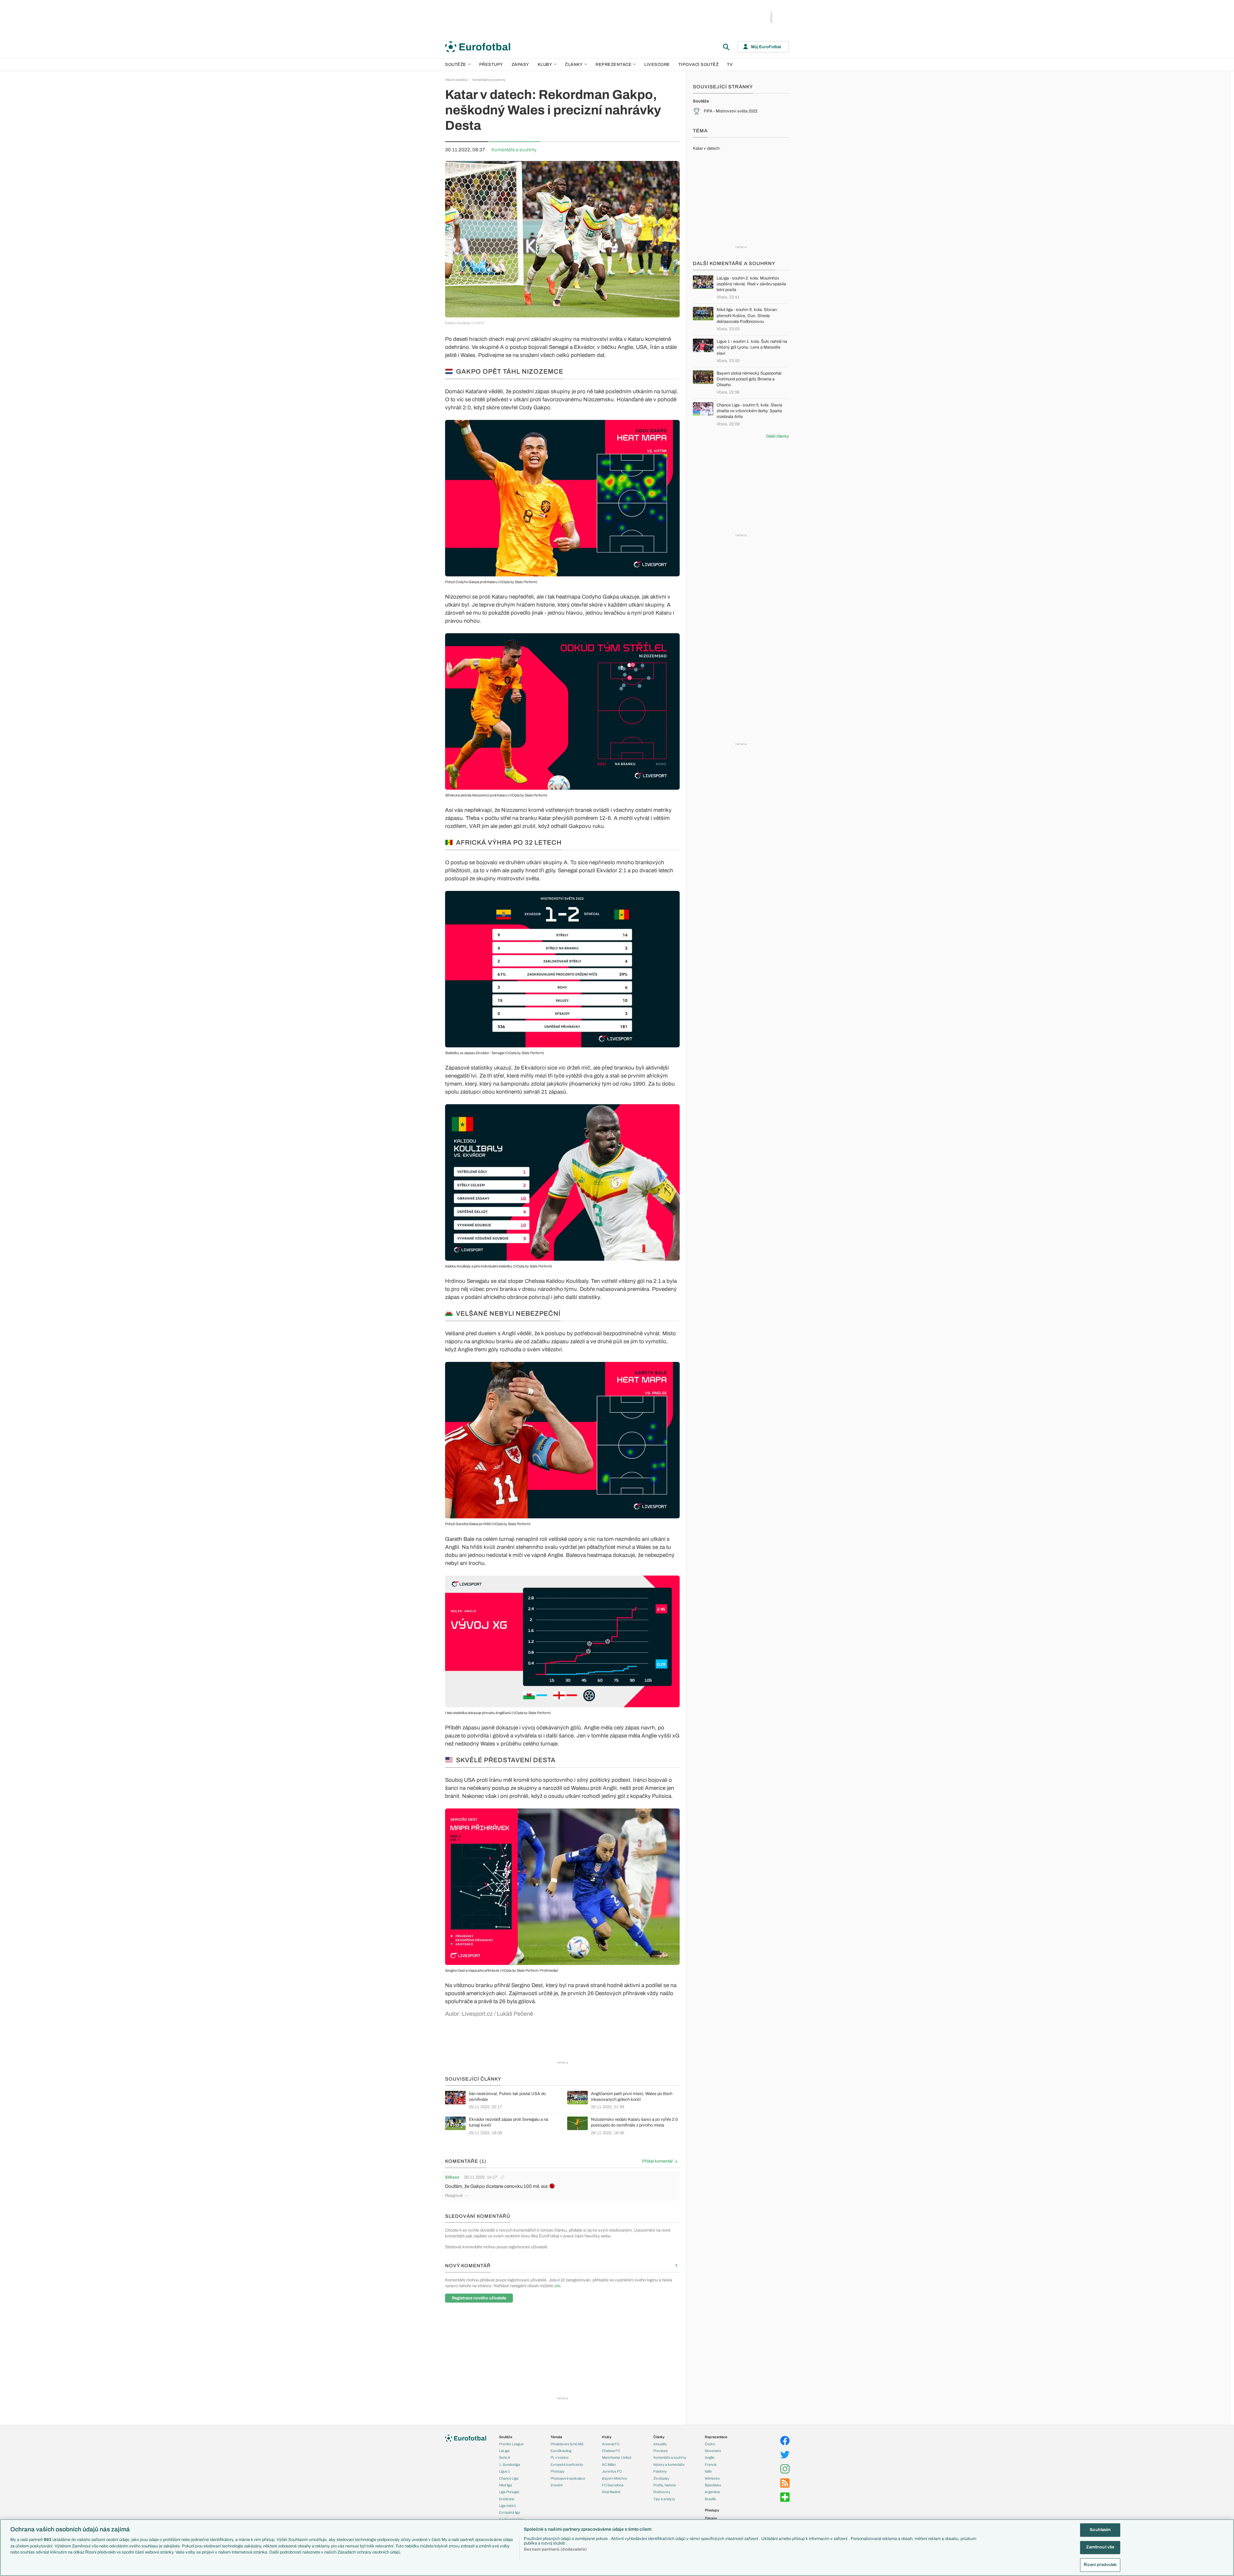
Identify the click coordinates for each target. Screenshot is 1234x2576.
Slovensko (713, 2451)
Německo (712, 2478)
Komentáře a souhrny (489, 80)
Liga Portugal (509, 2492)
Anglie (710, 2457)
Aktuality (660, 2444)
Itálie (708, 2471)
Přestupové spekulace (568, 2478)
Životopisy (661, 2478)
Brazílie (710, 2499)
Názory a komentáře (669, 2465)
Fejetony (660, 2471)
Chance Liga (509, 2478)
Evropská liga (510, 2512)
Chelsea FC (611, 2451)
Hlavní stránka (456, 80)
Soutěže (456, 65)
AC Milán (609, 2465)
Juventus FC (612, 2471)
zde (557, 2286)
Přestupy (491, 65)
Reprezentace (613, 65)
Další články (778, 436)
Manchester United (617, 2457)
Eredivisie (507, 2499)
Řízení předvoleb (1100, 2565)
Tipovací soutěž (699, 65)
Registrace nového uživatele (479, 2298)
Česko (710, 2444)
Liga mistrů (507, 2506)
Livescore (657, 65)
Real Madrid (611, 2492)
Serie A (505, 2457)
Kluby (545, 65)
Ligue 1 (505, 2471)
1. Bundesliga (510, 2465)
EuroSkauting (561, 2451)
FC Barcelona (613, 2485)
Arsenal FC (611, 2444)
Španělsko (713, 2485)
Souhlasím (1100, 2530)
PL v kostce (559, 2457)
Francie (711, 2465)
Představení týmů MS (567, 2444)
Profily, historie (665, 2485)
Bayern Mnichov (615, 2478)
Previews (661, 2451)
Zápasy (520, 65)
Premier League (511, 2444)
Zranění (556, 2485)
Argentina (712, 2492)
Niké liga (505, 2485)
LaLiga (504, 2451)
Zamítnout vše (1100, 2547)
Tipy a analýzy (664, 2499)
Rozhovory (662, 2492)
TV (730, 65)
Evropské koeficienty (567, 2465)
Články (659, 2437)
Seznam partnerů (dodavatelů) (555, 2549)
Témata (556, 2437)
